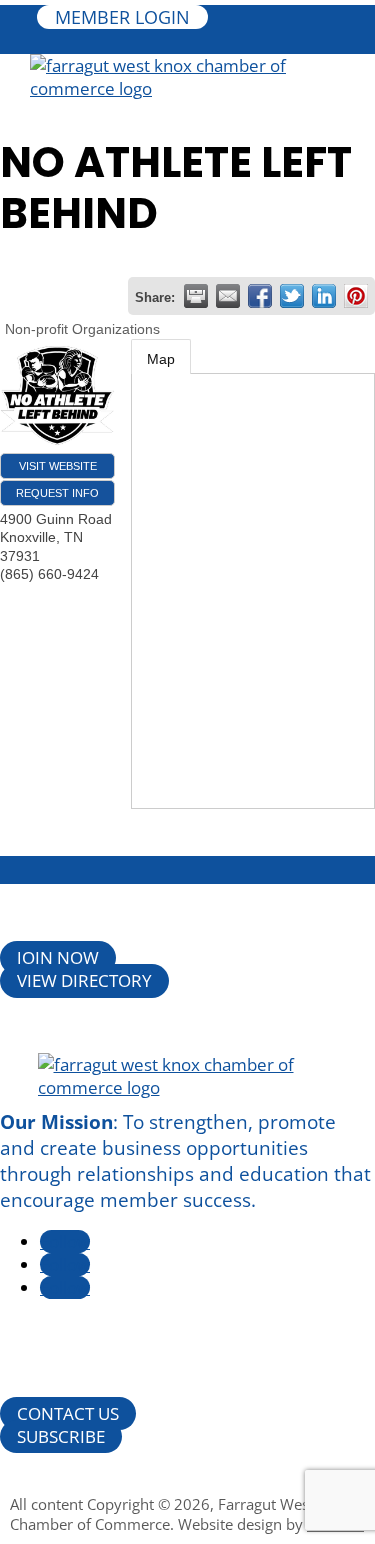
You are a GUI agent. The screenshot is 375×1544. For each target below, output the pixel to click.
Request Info (57, 493)
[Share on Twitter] (292, 296)
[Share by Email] (228, 296)
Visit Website (58, 466)
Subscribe (61, 1436)
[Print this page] (196, 296)
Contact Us (68, 1413)
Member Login (122, 17)
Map (161, 359)
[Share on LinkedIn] (324, 296)
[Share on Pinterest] (356, 296)
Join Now (58, 958)
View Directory (84, 981)
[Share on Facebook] (260, 296)
